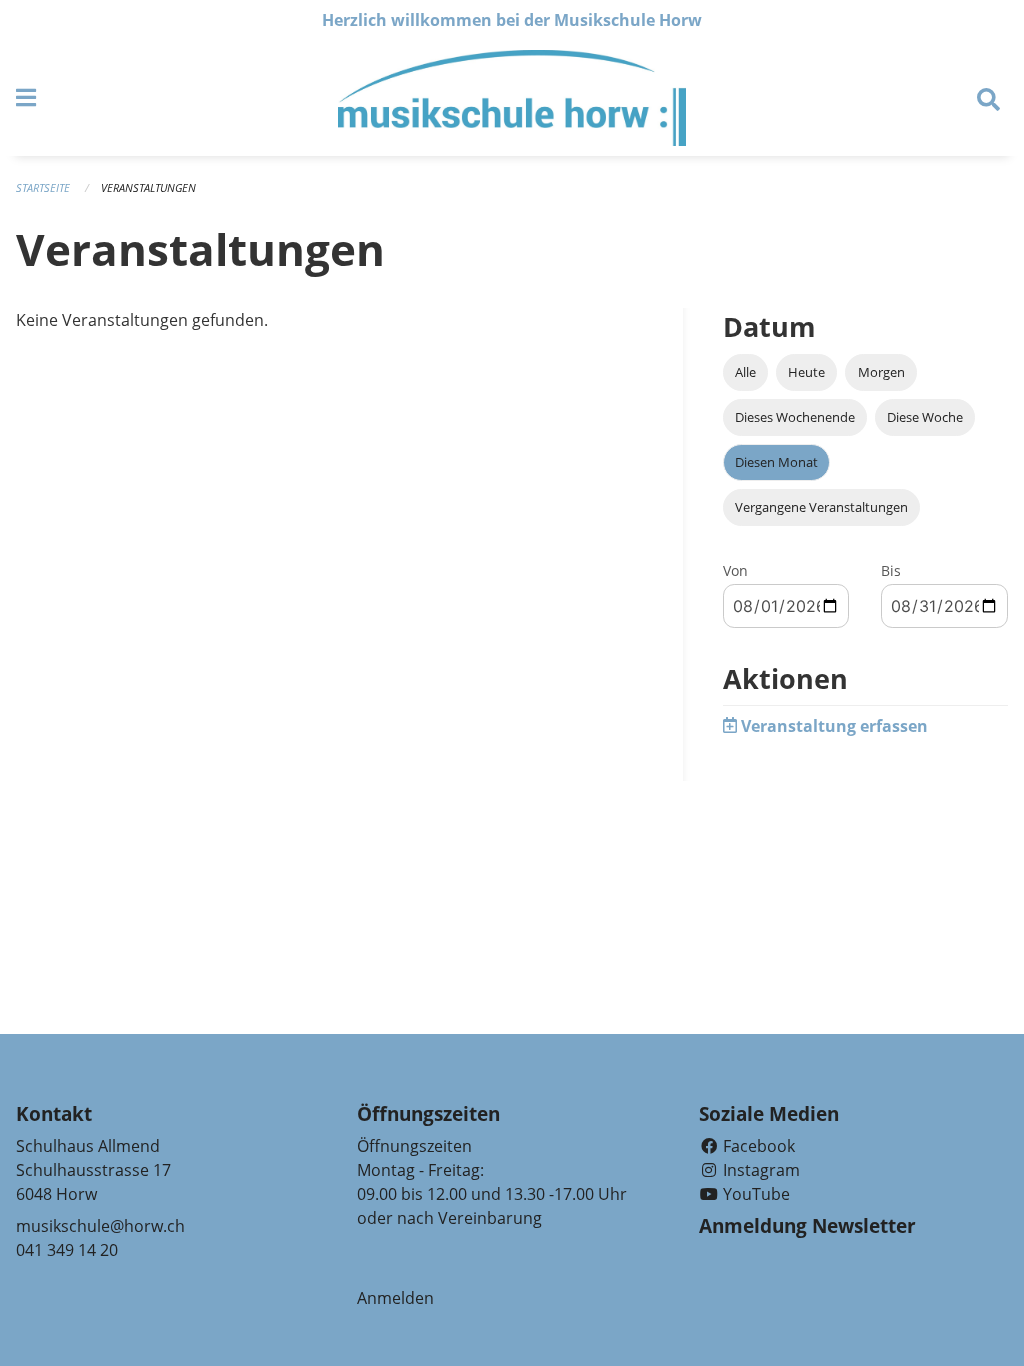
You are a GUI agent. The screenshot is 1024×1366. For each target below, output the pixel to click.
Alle (745, 372)
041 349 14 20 (67, 1250)
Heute (806, 372)
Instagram (759, 1170)
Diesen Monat (776, 462)
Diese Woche (925, 417)
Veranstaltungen (148, 187)
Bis (891, 570)
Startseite (43, 187)
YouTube (754, 1194)
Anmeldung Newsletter (807, 1226)
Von (735, 570)
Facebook (757, 1146)
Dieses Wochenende (795, 417)
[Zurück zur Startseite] (511, 98)
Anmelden (395, 1298)
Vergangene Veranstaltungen (821, 507)
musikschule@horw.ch (100, 1226)
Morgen (881, 372)
